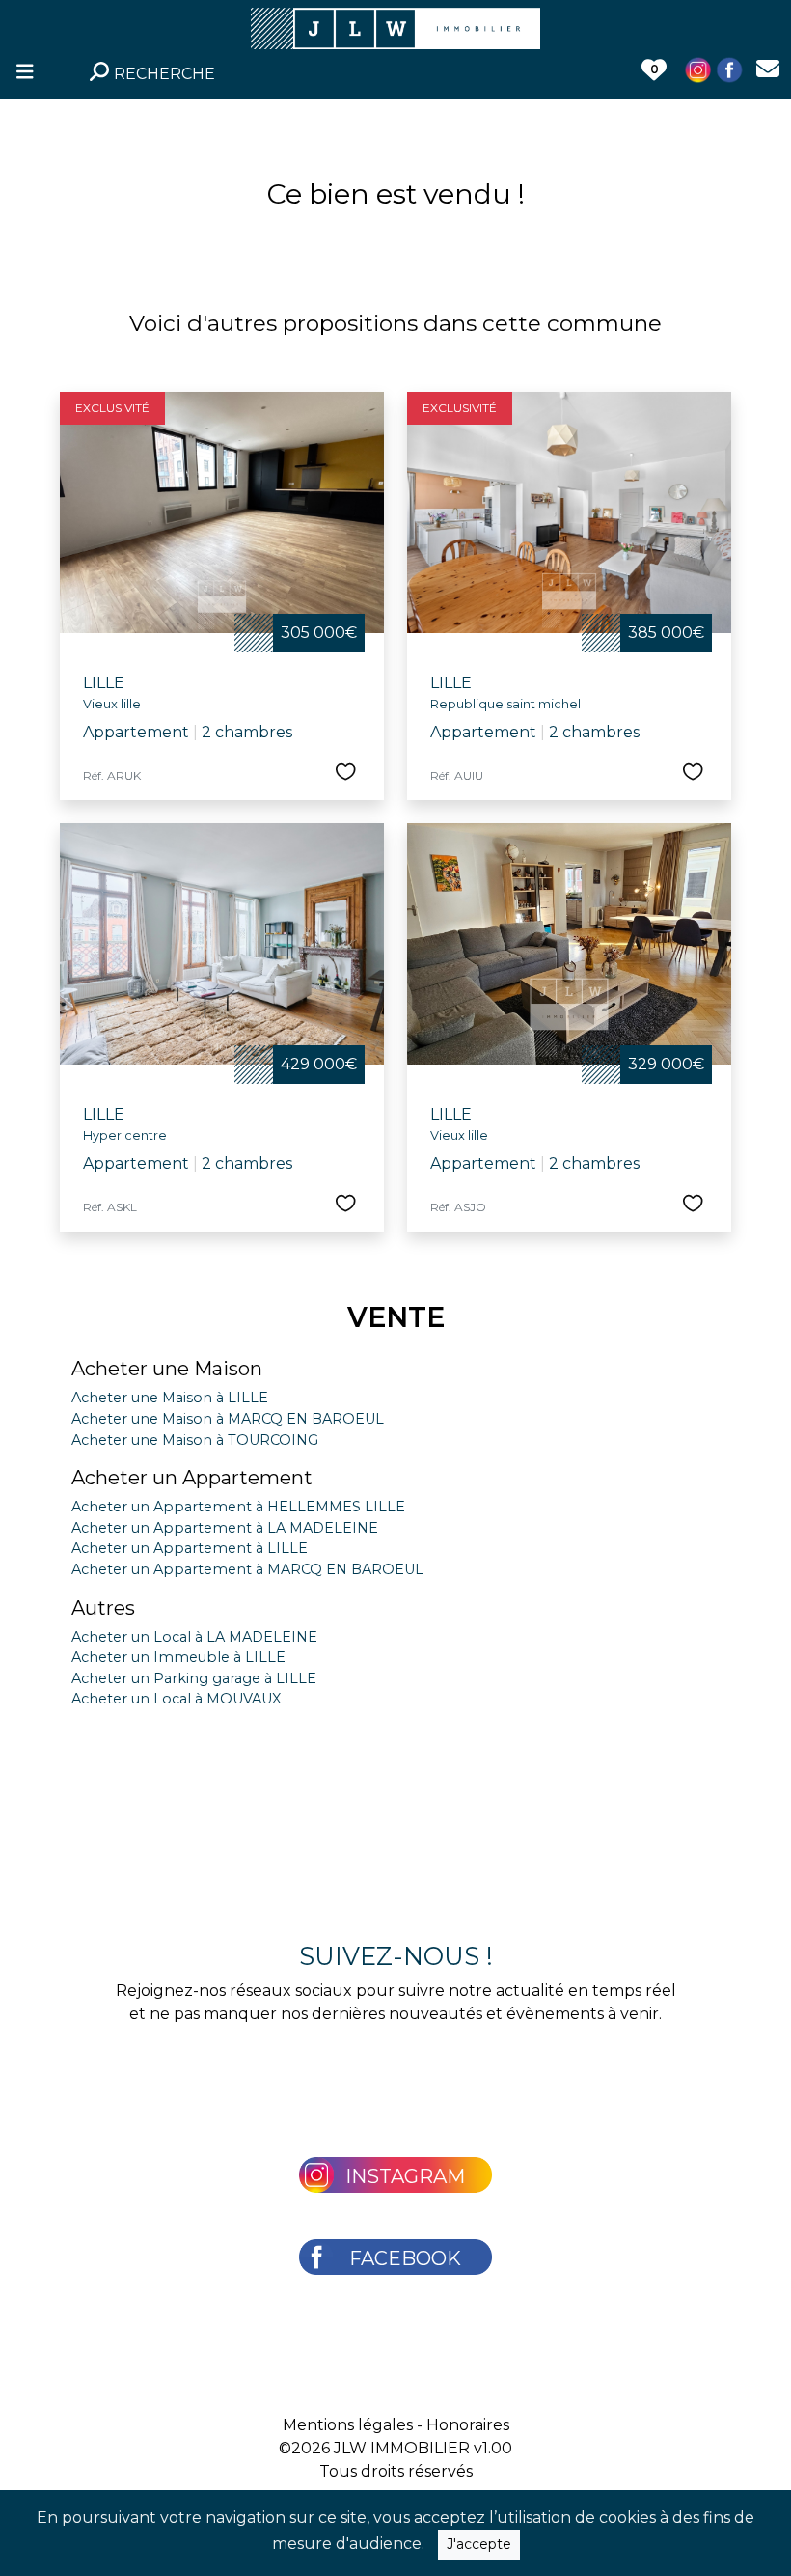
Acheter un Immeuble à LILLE (178, 1657)
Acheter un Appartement (192, 1478)
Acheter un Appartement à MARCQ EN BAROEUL (247, 1569)
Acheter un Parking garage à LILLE (194, 1678)
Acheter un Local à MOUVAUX (176, 1699)
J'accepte (479, 2544)
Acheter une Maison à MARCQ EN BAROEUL (228, 1419)
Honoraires (468, 2425)
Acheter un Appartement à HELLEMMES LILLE (238, 1507)
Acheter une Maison (167, 1369)
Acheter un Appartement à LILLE (190, 1548)
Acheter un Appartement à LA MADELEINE (225, 1528)
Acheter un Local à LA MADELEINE (194, 1637)
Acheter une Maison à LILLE (170, 1398)
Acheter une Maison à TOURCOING (195, 1440)
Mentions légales (348, 2425)
